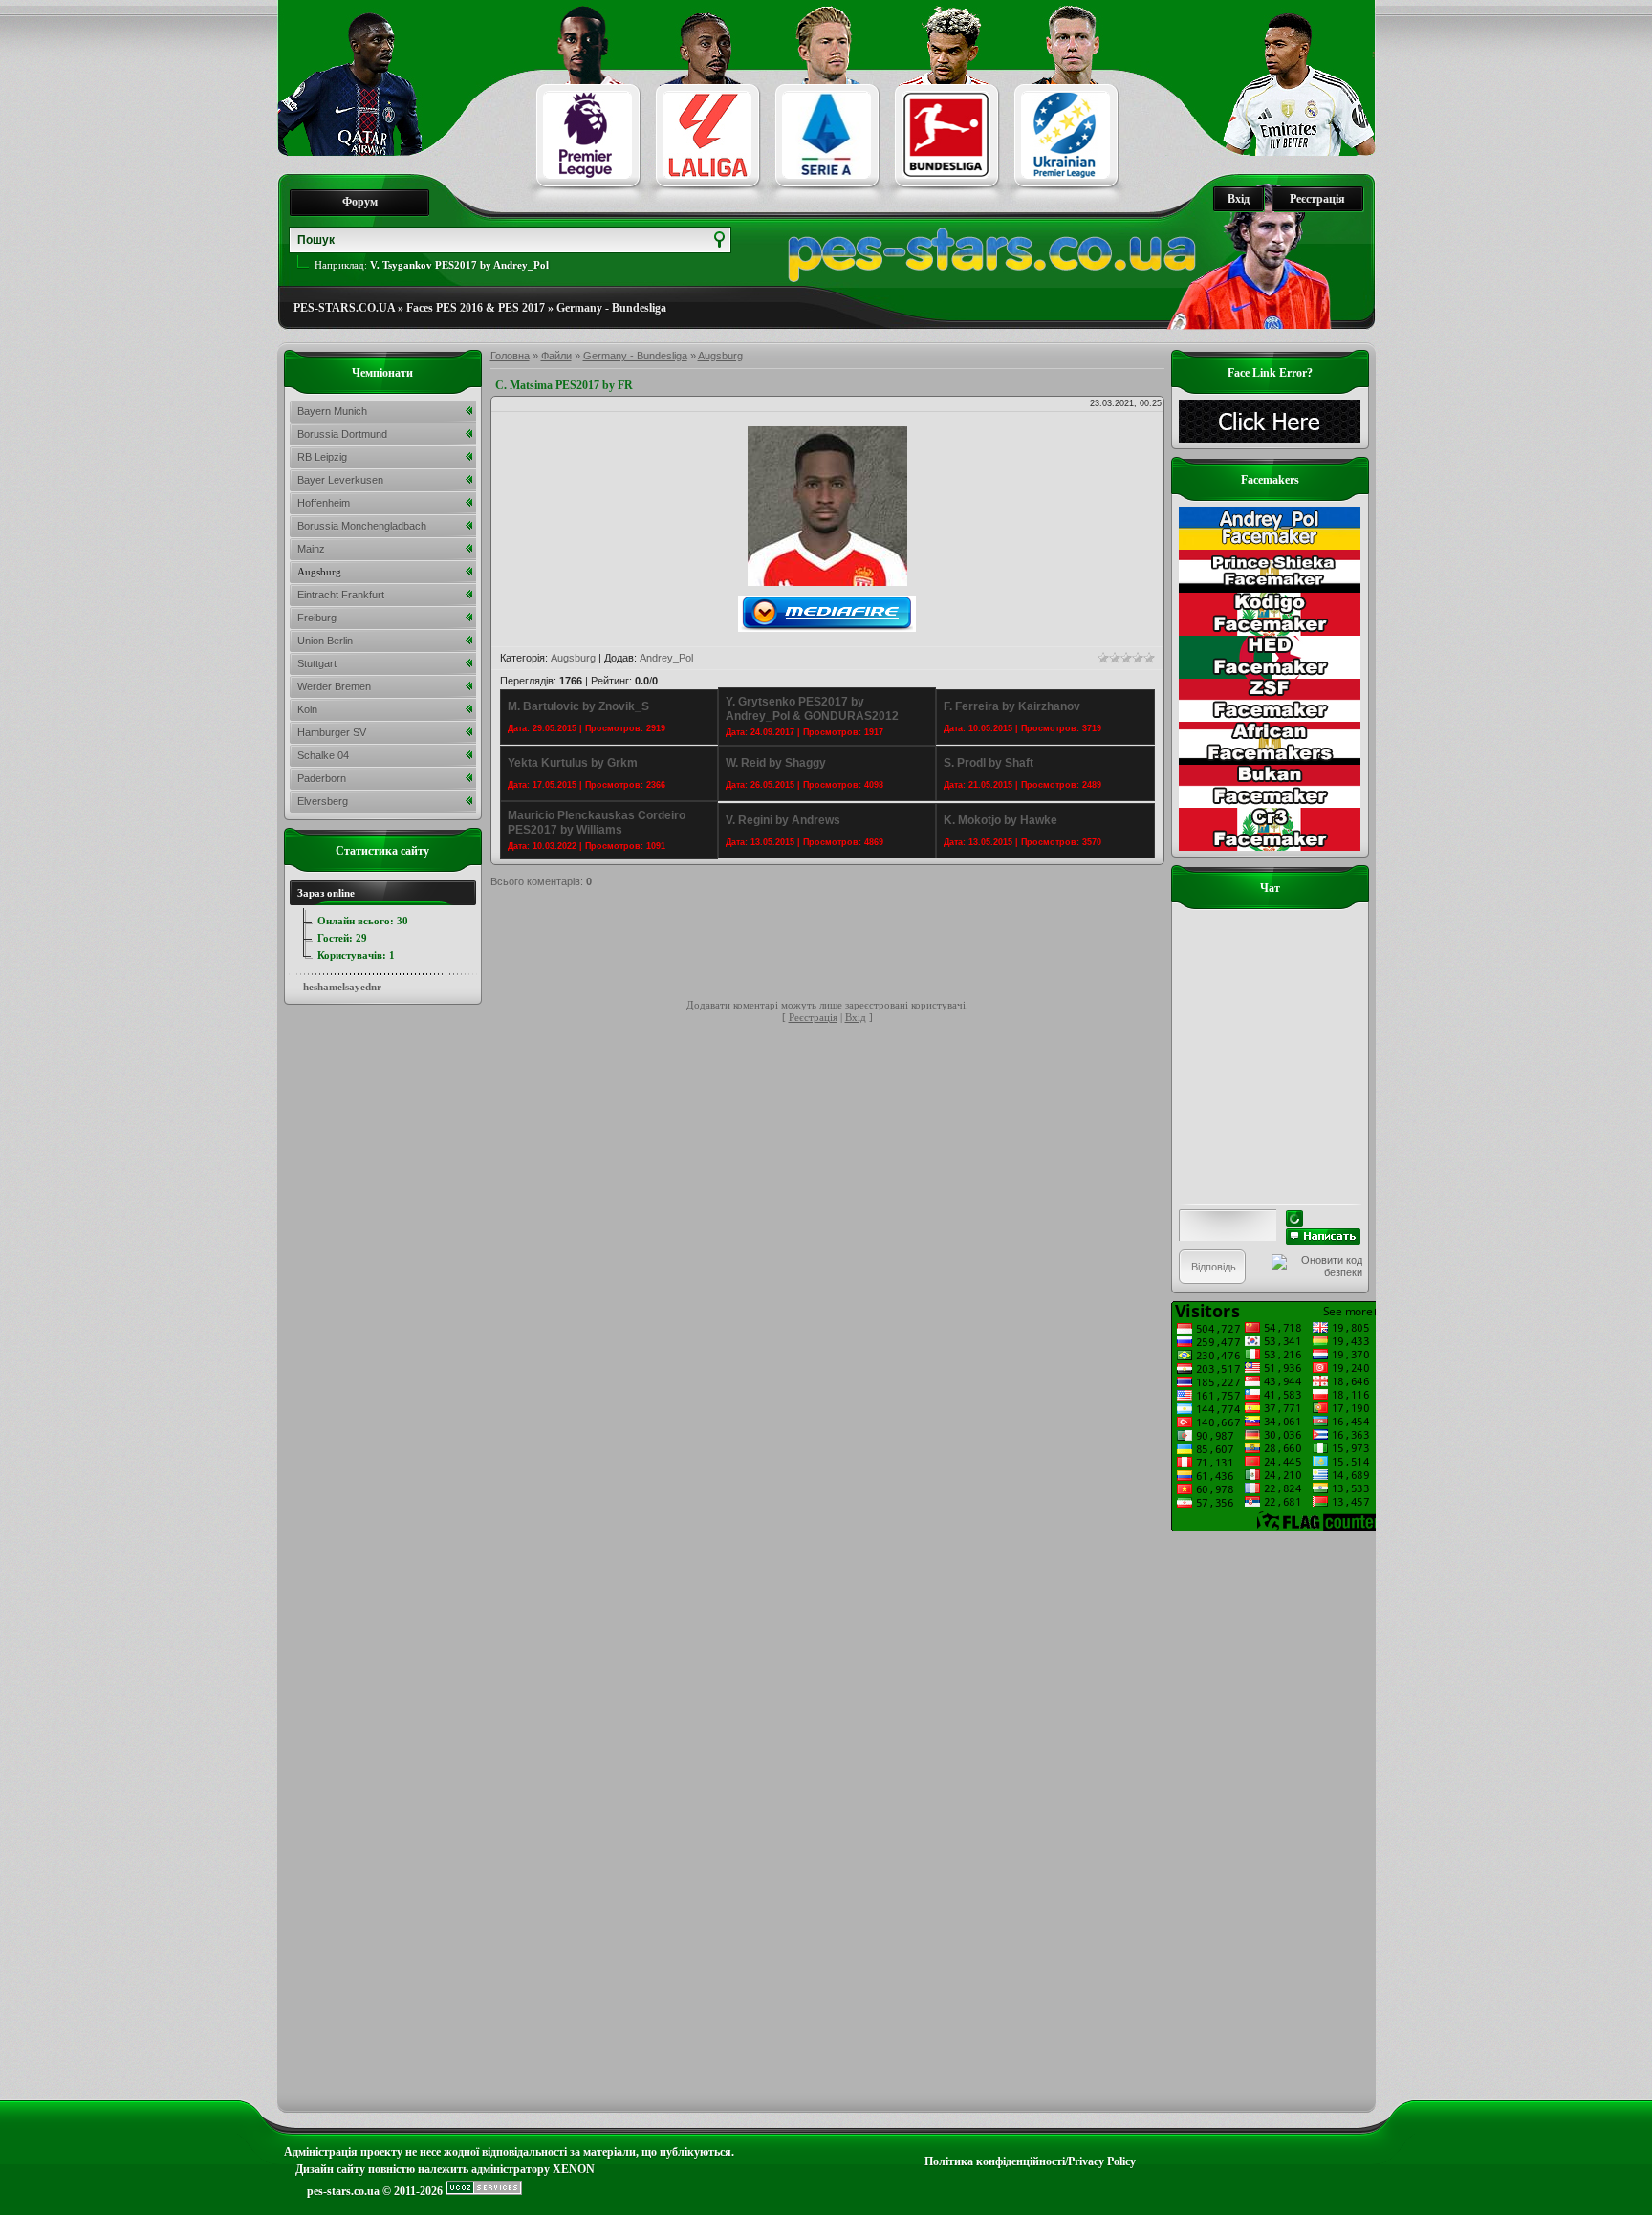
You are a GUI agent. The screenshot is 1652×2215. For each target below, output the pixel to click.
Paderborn (322, 778)
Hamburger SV (332, 732)
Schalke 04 (323, 755)
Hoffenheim (324, 503)
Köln (307, 709)
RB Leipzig (322, 457)
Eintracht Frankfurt (341, 595)
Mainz (311, 549)
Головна (510, 356)
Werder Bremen (334, 686)
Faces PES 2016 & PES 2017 (476, 308)
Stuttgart (317, 663)
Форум (360, 202)
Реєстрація (1317, 199)
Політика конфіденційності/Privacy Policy (1030, 2161)
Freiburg (317, 618)
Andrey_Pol (666, 658)
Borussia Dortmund (342, 434)
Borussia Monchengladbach (362, 526)
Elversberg (323, 801)
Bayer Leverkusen (340, 480)
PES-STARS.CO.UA (344, 308)
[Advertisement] (838, 946)
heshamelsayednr (342, 987)
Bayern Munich (332, 411)
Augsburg (720, 356)
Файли (556, 356)
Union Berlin (325, 641)
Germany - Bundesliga (611, 308)
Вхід (1239, 199)
